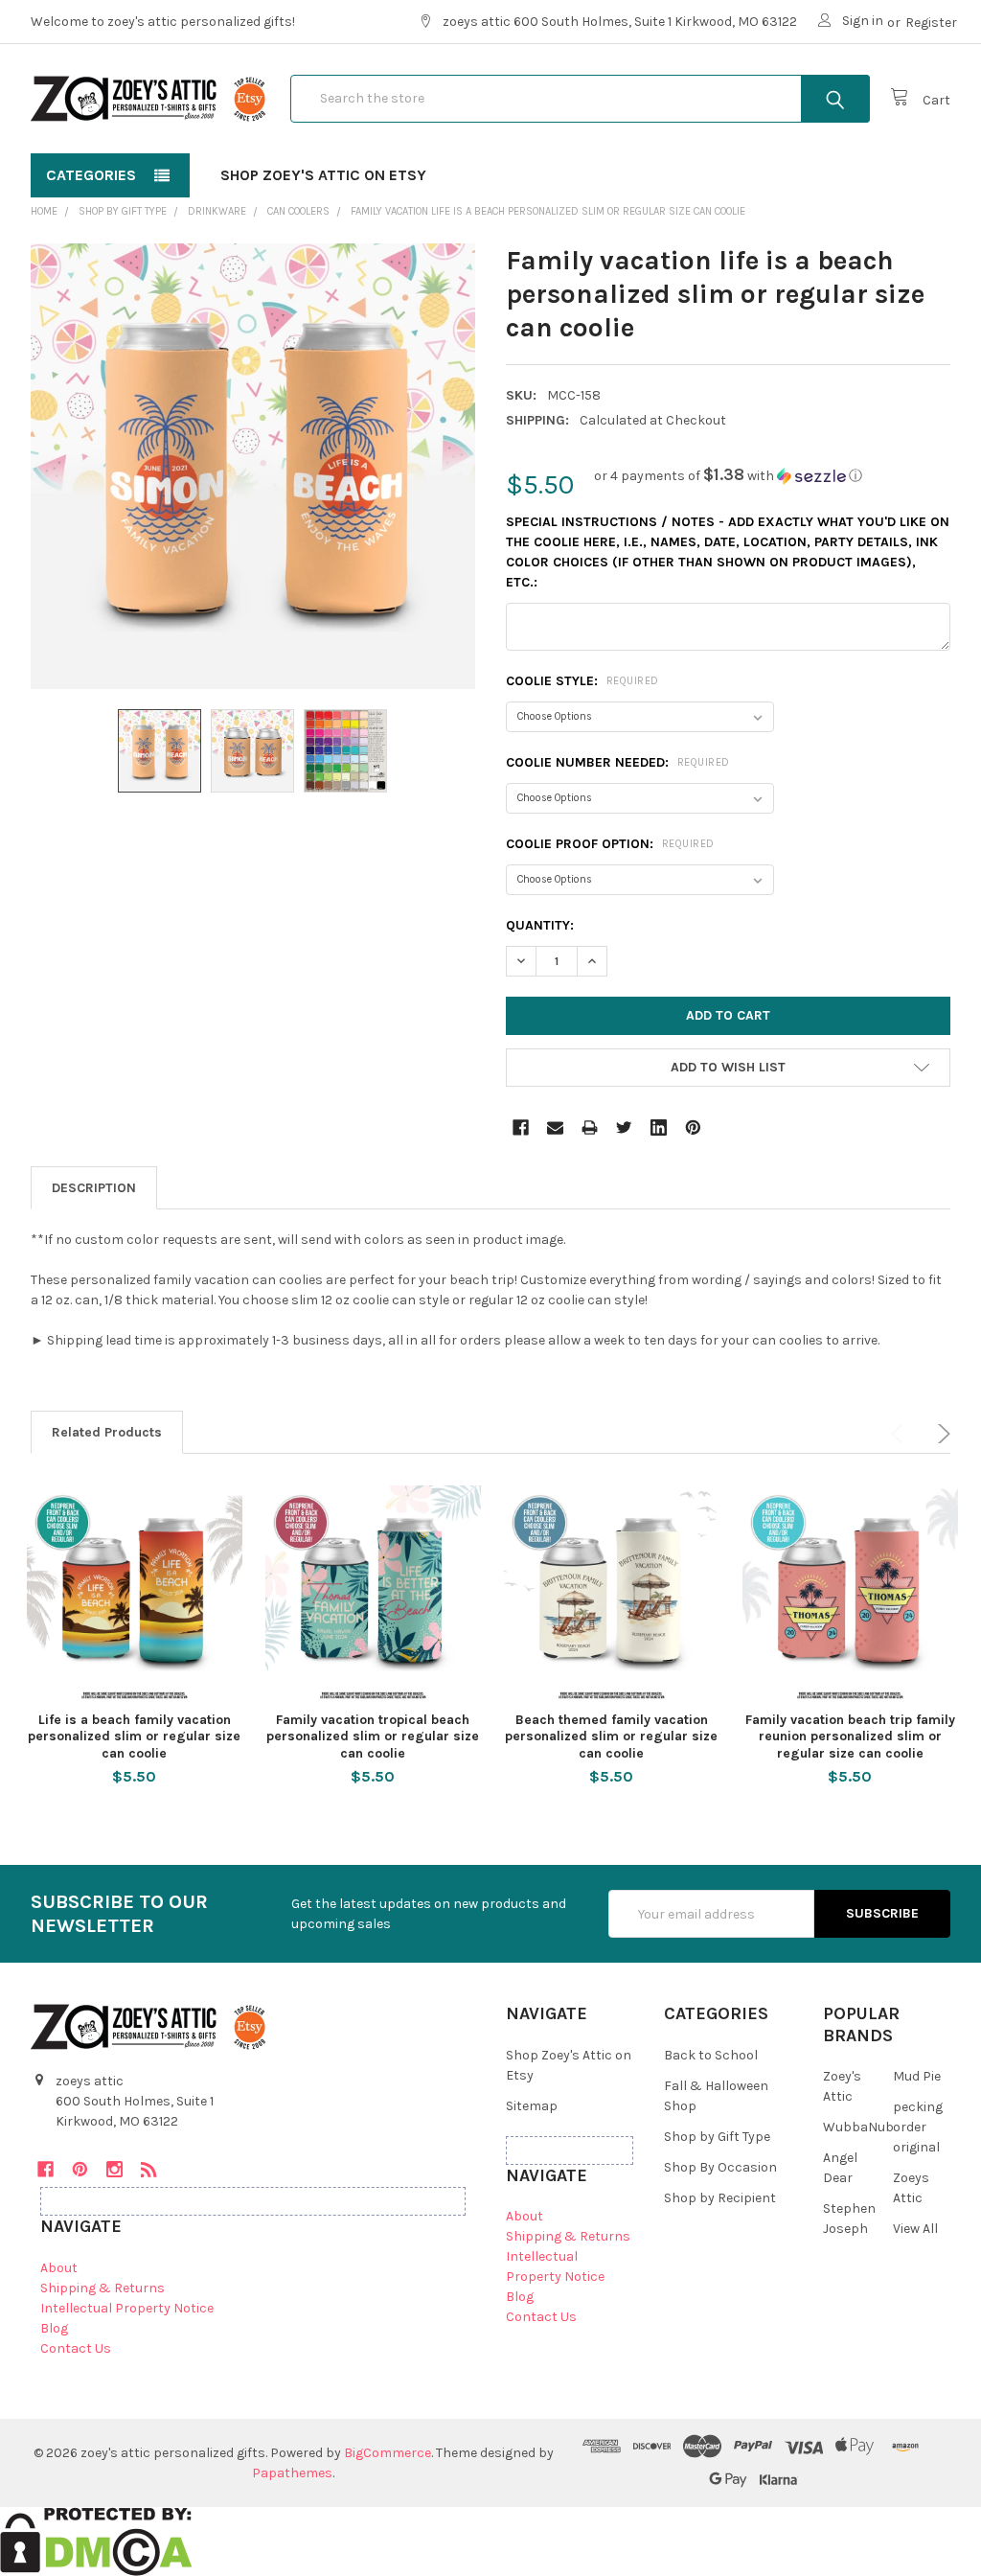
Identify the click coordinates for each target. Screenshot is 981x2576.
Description (94, 1188)
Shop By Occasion (720, 2167)
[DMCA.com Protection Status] (96, 2540)
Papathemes (292, 2473)
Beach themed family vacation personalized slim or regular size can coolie (611, 1736)
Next (941, 1434)
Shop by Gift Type (717, 2137)
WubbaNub (858, 2127)
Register (931, 23)
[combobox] (580, 99)
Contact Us (76, 2348)
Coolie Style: (582, 681)
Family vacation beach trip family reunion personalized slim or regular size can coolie (850, 1736)
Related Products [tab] (107, 1432)
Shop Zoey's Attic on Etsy (323, 175)
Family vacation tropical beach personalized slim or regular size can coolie (373, 1736)
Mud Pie (917, 2076)
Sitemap (532, 2106)
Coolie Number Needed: (618, 762)
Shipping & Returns (103, 2288)
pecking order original (918, 2127)
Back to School (711, 2055)
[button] (728, 476)
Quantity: (540, 925)
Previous (901, 1434)
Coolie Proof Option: (610, 844)
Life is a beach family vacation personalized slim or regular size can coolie (134, 1736)
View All (915, 2229)
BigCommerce (388, 2453)
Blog (54, 2328)
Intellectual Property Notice (127, 2308)
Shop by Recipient (720, 2198)
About (59, 2268)
